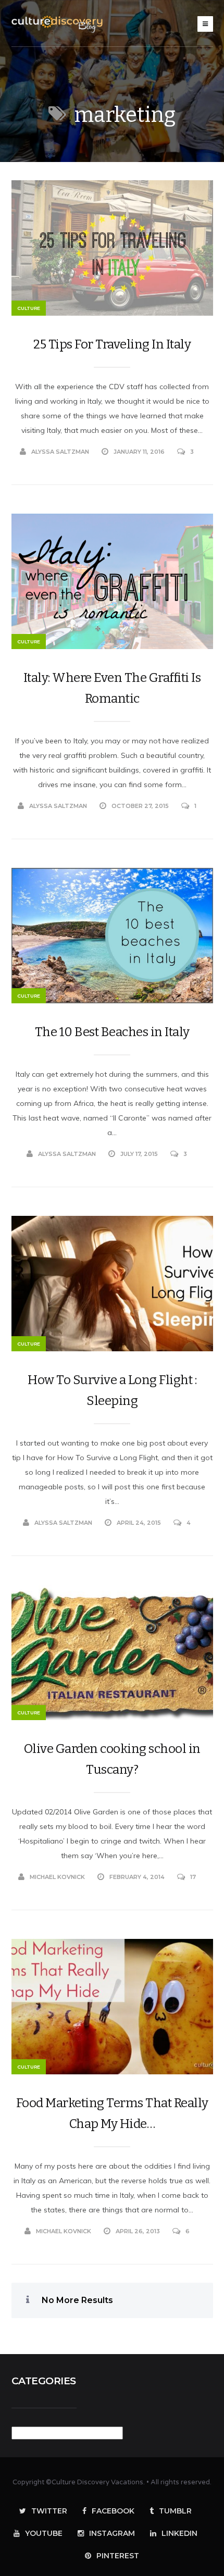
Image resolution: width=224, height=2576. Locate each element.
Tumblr (175, 2511)
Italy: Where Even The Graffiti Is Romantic (112, 688)
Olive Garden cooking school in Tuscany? (112, 1759)
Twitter (49, 2511)
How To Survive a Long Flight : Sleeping (112, 1390)
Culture (29, 308)
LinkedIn (179, 2533)
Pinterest (118, 2556)
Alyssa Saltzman (60, 452)
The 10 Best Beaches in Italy (112, 1032)
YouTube (44, 2533)
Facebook (113, 2511)
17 (193, 1877)
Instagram (112, 2533)
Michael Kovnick (57, 1877)
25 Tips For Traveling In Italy (112, 344)
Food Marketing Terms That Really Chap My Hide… (112, 2113)
